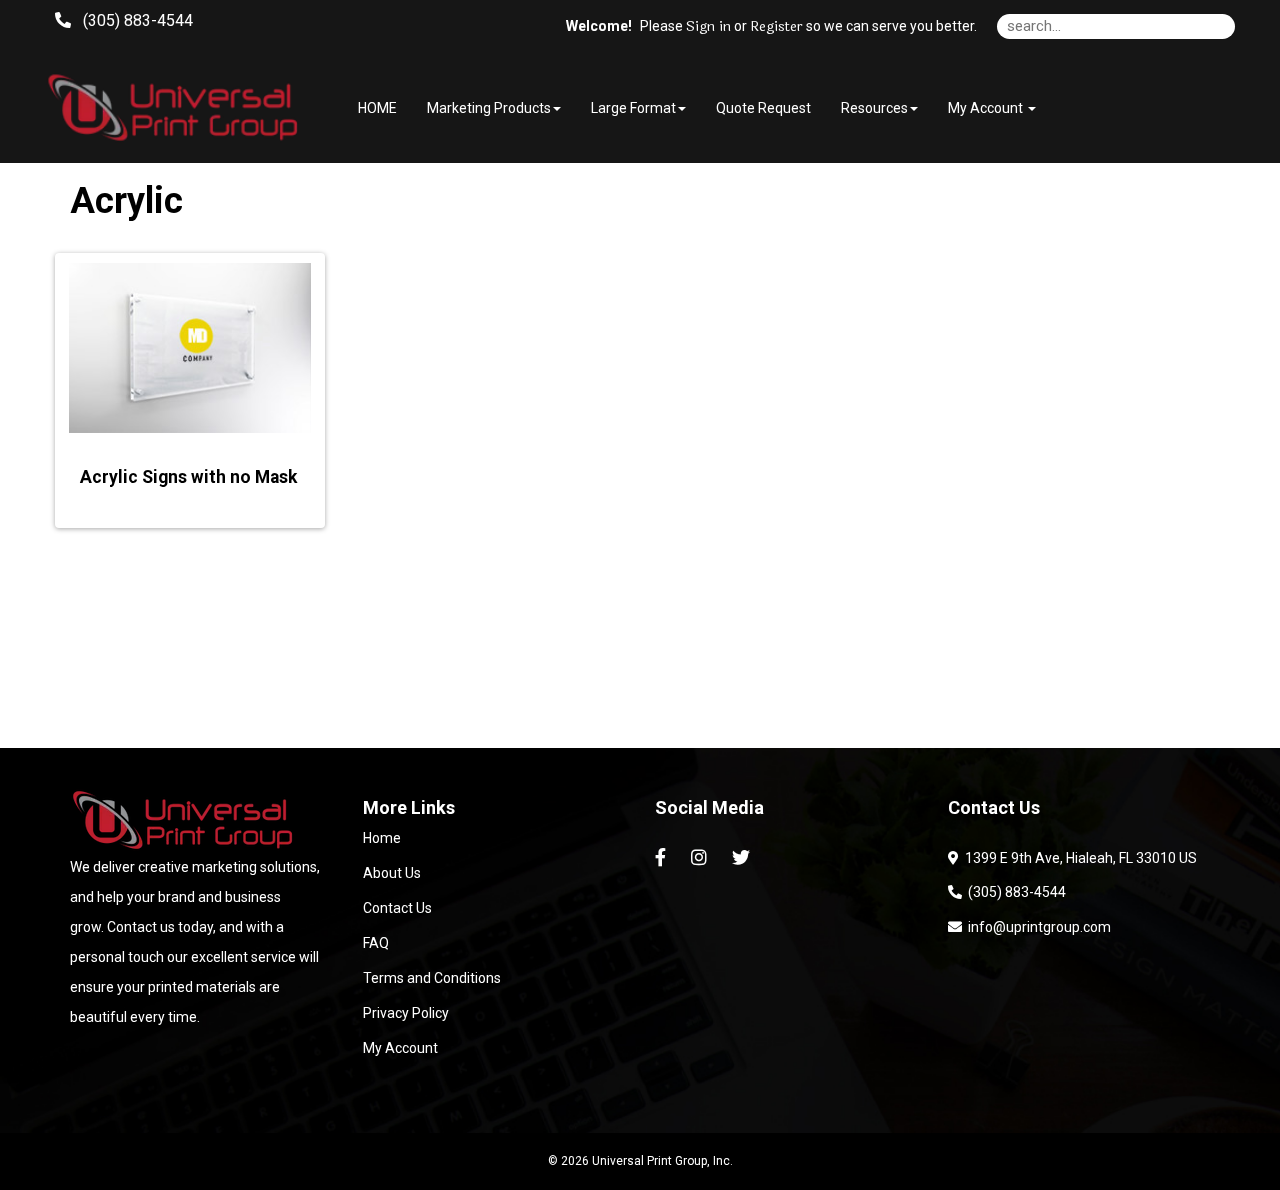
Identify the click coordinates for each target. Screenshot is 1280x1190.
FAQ (376, 943)
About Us (392, 873)
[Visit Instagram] (701, 858)
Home (382, 838)
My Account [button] (987, 108)
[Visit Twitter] (743, 858)
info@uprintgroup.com (1036, 927)
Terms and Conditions (432, 978)
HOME (377, 108)
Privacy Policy (406, 1013)
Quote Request (763, 108)
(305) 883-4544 (1014, 892)
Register (776, 27)
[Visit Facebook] (663, 858)
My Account (400, 1048)
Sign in (708, 27)
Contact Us (397, 908)
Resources (874, 108)
